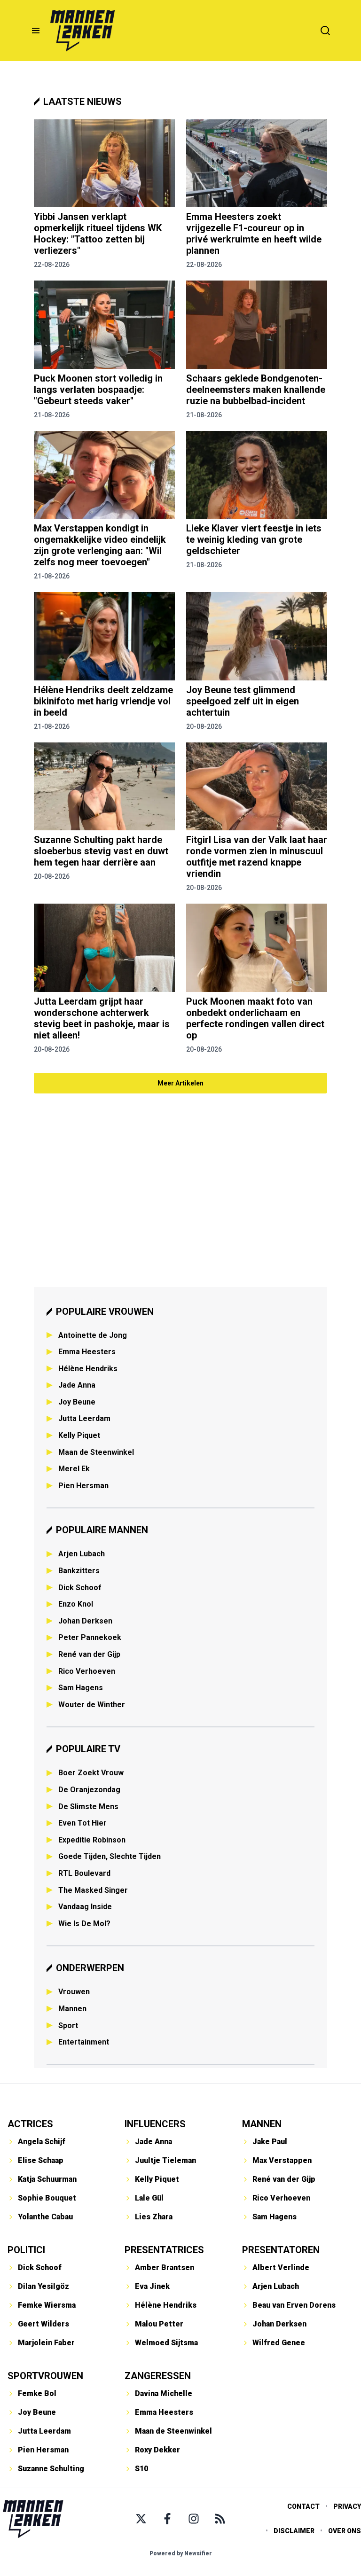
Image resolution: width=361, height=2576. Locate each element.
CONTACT (303, 2506)
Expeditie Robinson (92, 1840)
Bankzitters (79, 1571)
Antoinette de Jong (93, 1335)
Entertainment (84, 2042)
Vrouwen (74, 1992)
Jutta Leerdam (84, 1418)
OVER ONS (345, 2531)
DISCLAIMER (294, 2531)
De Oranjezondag (89, 1790)
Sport (68, 2026)
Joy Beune (77, 1402)
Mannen (72, 2009)
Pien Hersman (83, 1486)
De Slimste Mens (88, 1807)
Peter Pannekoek (90, 1637)
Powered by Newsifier (181, 2553)
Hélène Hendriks (88, 1369)
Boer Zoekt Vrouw (91, 1773)
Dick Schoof (80, 1588)
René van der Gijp (89, 1654)
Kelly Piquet (79, 1435)
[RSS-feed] (220, 2519)
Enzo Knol (76, 1604)
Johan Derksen (85, 1621)
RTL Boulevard (84, 1873)
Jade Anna (77, 1385)
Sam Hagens (81, 1688)
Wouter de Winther (92, 1705)
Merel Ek (74, 1469)
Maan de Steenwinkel (96, 1452)
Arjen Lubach (82, 1554)
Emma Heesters (87, 1352)
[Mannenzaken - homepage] (82, 31)
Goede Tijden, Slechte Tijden (110, 1856)
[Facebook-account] (167, 2519)
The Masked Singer (93, 1890)
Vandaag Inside (85, 1907)
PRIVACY (347, 2506)
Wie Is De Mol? (84, 1924)
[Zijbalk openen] (36, 31)
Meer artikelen (180, 1083)
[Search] (325, 31)
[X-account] (141, 2519)
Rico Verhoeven (87, 1671)
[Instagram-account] (194, 2519)
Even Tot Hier (82, 1823)
